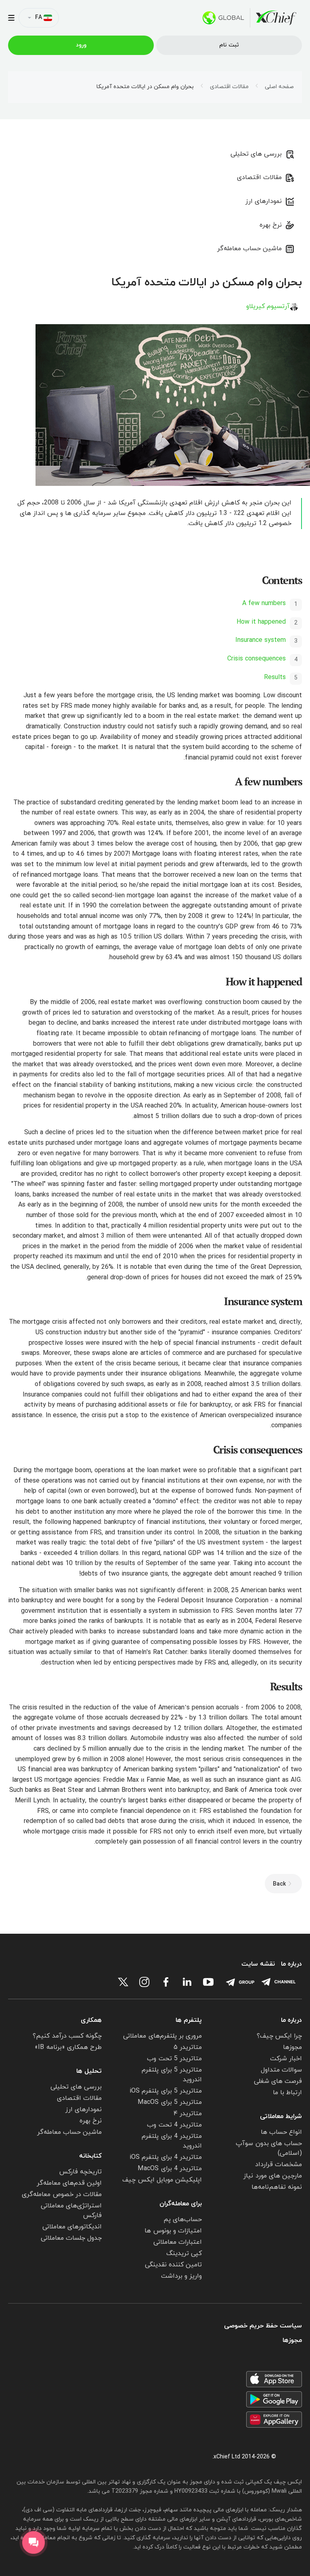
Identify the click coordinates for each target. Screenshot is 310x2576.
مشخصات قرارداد (279, 2165)
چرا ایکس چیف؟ (279, 2036)
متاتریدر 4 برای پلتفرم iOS (166, 2157)
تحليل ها (89, 2071)
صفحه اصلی (279, 87)
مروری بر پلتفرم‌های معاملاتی (162, 2036)
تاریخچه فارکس (81, 2172)
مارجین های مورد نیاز (273, 2176)
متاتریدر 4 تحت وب (174, 2125)
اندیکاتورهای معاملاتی (72, 2227)
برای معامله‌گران (181, 2204)
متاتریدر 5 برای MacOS (170, 2102)
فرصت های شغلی (278, 2081)
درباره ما (291, 1964)
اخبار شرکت (286, 2059)
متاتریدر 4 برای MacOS (170, 2169)
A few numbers (264, 603)
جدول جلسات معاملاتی (71, 2238)
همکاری (91, 2020)
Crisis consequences (257, 659)
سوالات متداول (281, 2070)
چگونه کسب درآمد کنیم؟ (67, 2036)
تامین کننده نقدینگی (173, 2265)
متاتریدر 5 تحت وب (174, 2059)
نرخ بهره (271, 225)
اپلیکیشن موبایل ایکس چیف (162, 2180)
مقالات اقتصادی (229, 87)
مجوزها (292, 2047)
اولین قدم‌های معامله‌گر (69, 2183)
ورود (81, 45)
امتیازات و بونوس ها (173, 2231)
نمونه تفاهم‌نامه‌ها (277, 2187)
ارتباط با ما (287, 2093)
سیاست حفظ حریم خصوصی (263, 2326)
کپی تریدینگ (184, 2253)
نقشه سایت (258, 1964)
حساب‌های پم (183, 2219)
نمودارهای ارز (264, 201)
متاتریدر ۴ (188, 2114)
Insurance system (261, 640)
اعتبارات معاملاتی (178, 2242)
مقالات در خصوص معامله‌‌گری (62, 2194)
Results (275, 677)
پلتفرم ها (189, 2020)
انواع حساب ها (281, 2132)
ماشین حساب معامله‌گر (249, 249)
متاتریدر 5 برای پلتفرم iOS (166, 2091)
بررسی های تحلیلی (256, 154)
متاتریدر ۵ (188, 2047)
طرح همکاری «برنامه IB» (68, 2047)
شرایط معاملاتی (281, 2116)
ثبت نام (229, 45)
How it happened (261, 622)
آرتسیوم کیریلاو (268, 306)
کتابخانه (90, 2156)
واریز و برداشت (181, 2276)
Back (279, 1884)
